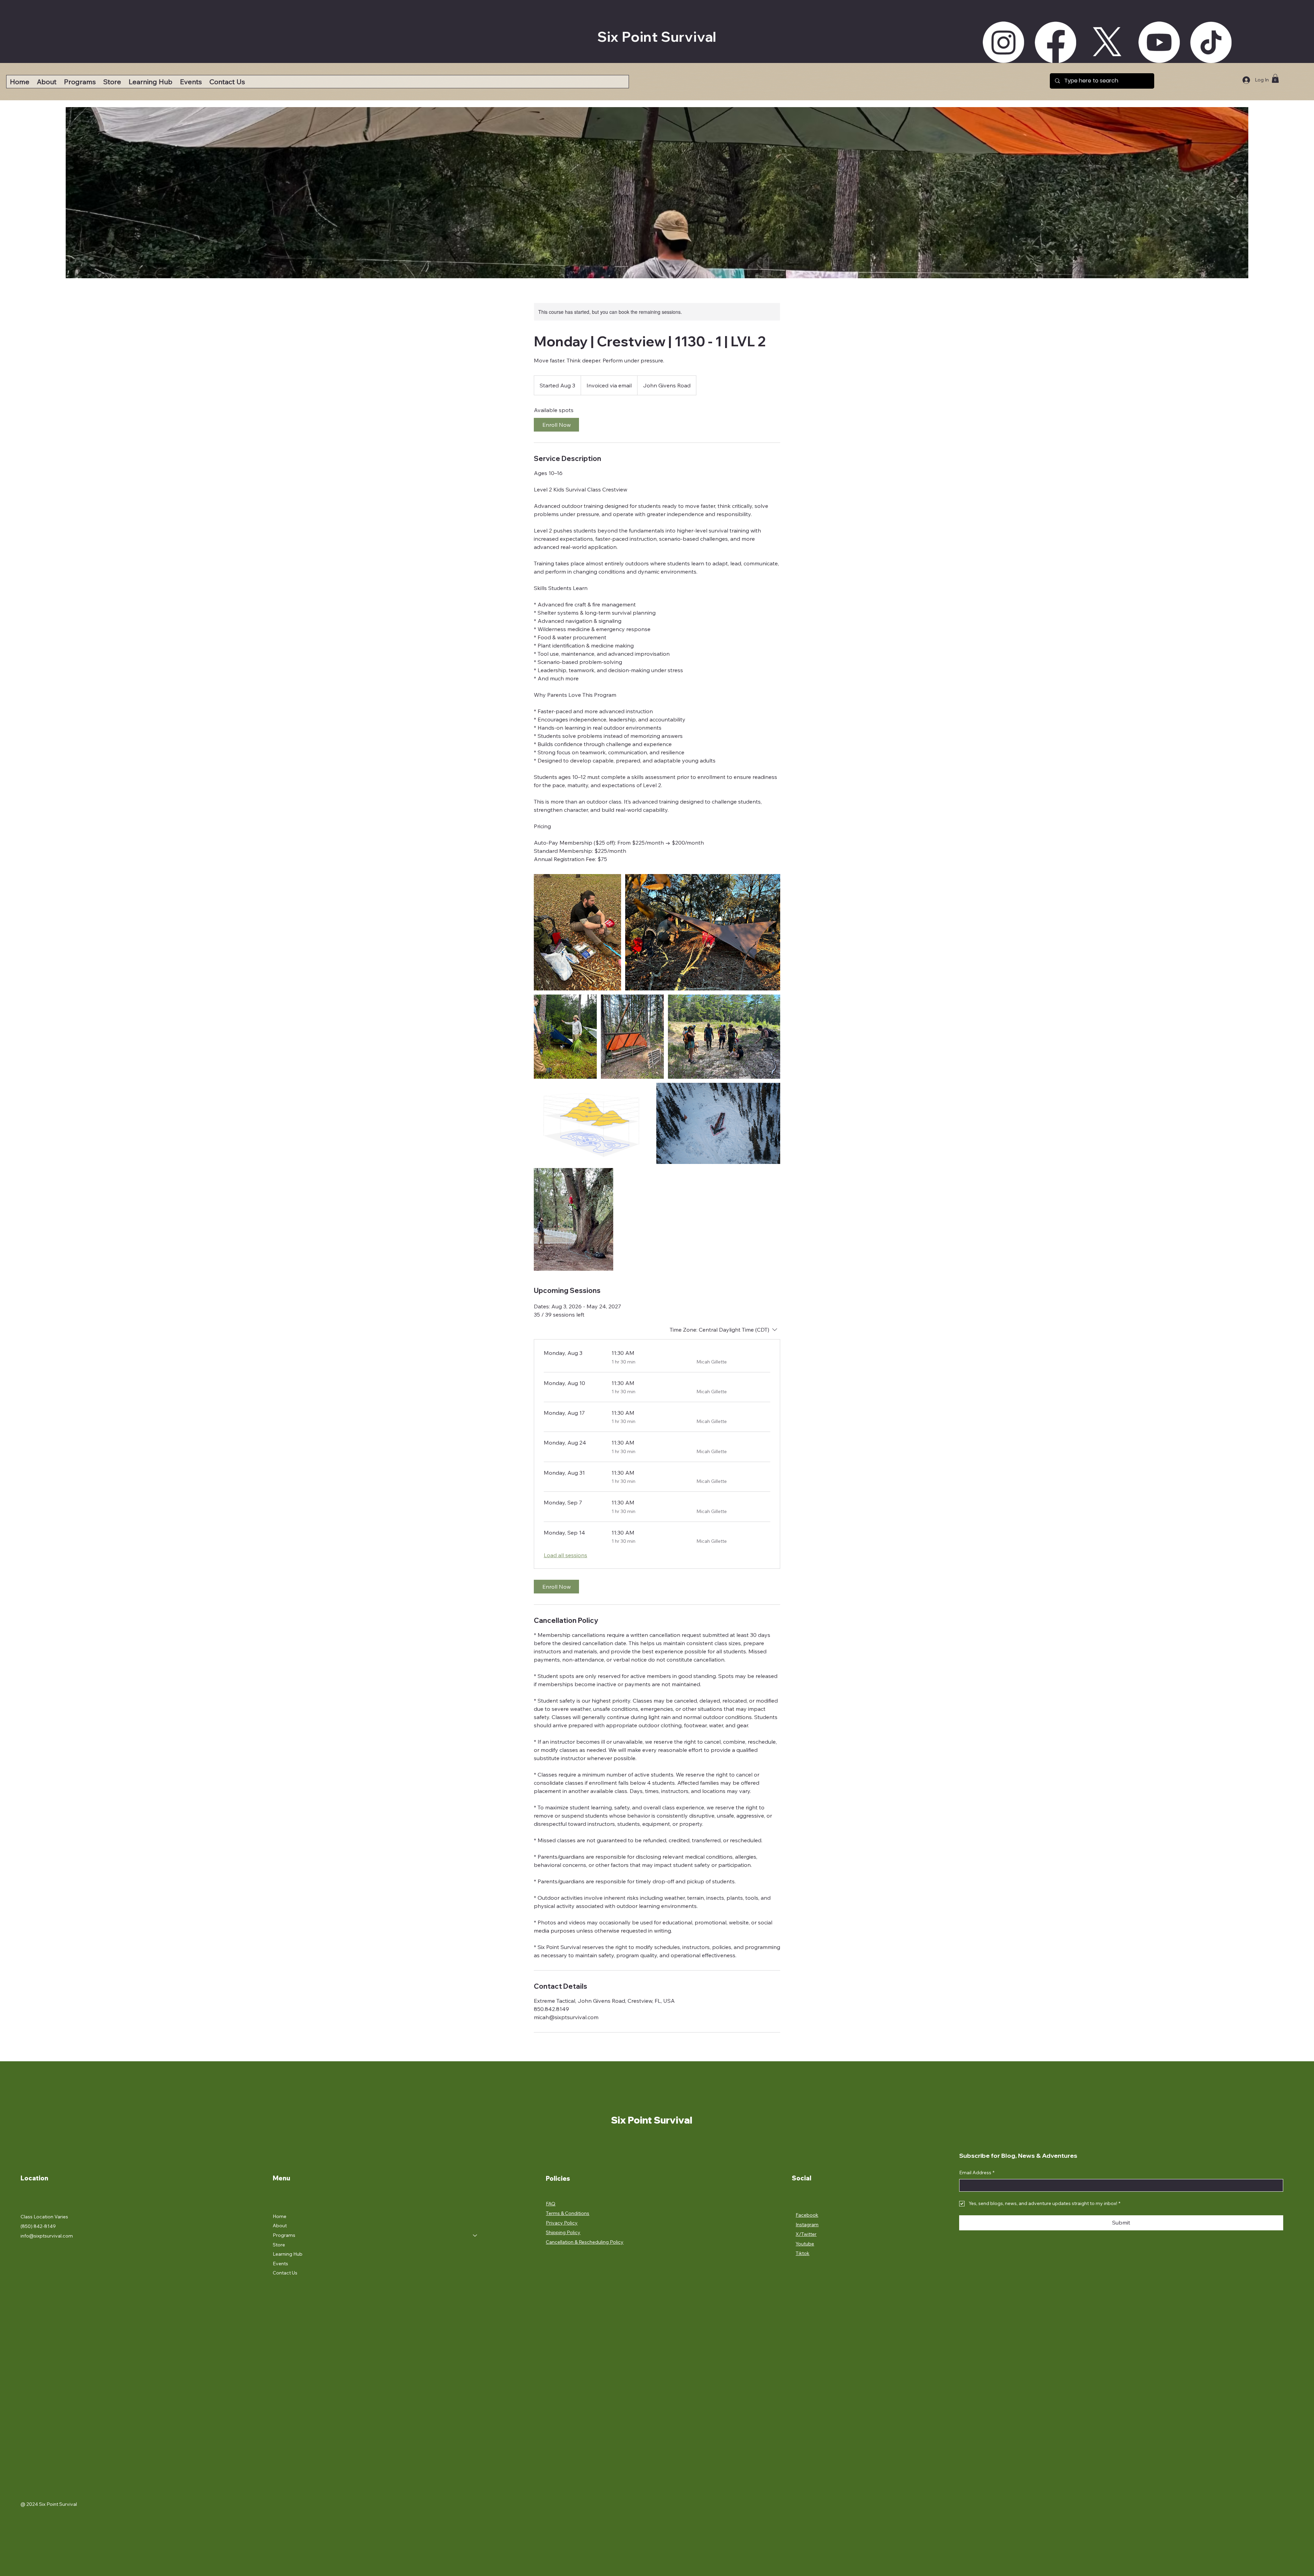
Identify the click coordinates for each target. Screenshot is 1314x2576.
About (280, 2226)
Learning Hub (288, 2254)
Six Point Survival (657, 37)
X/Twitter (806, 2234)
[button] (80, 82)
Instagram (807, 2225)
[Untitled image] (577, 932)
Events (280, 2264)
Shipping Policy (563, 2232)
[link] (556, 425)
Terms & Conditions (568, 2213)
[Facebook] (1055, 42)
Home (280, 2216)
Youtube (805, 2244)
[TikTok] (1211, 42)
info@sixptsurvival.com (47, 2236)
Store (279, 2245)
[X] (1107, 42)
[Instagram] (1003, 42)
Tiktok (802, 2253)
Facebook (807, 2215)
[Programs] (475, 2235)
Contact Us (285, 2273)
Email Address (977, 2173)
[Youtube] (1159, 42)
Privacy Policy (562, 2223)
